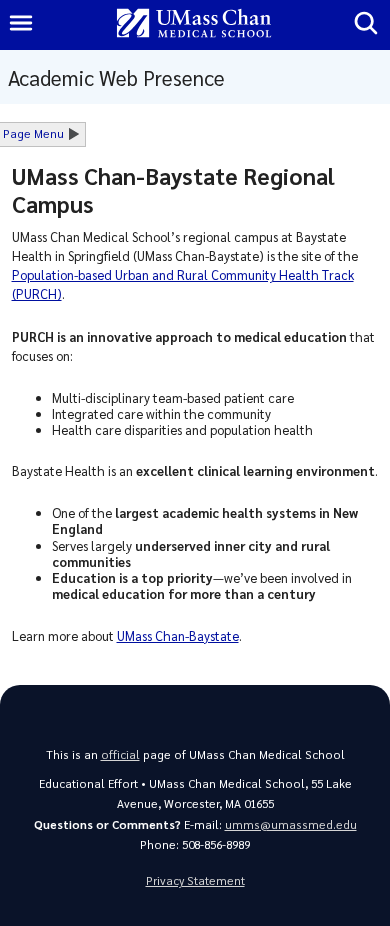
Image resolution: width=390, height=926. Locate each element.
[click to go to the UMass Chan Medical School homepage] (194, 24)
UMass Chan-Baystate (178, 635)
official (120, 754)
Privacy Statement (195, 880)
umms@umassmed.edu (291, 824)
